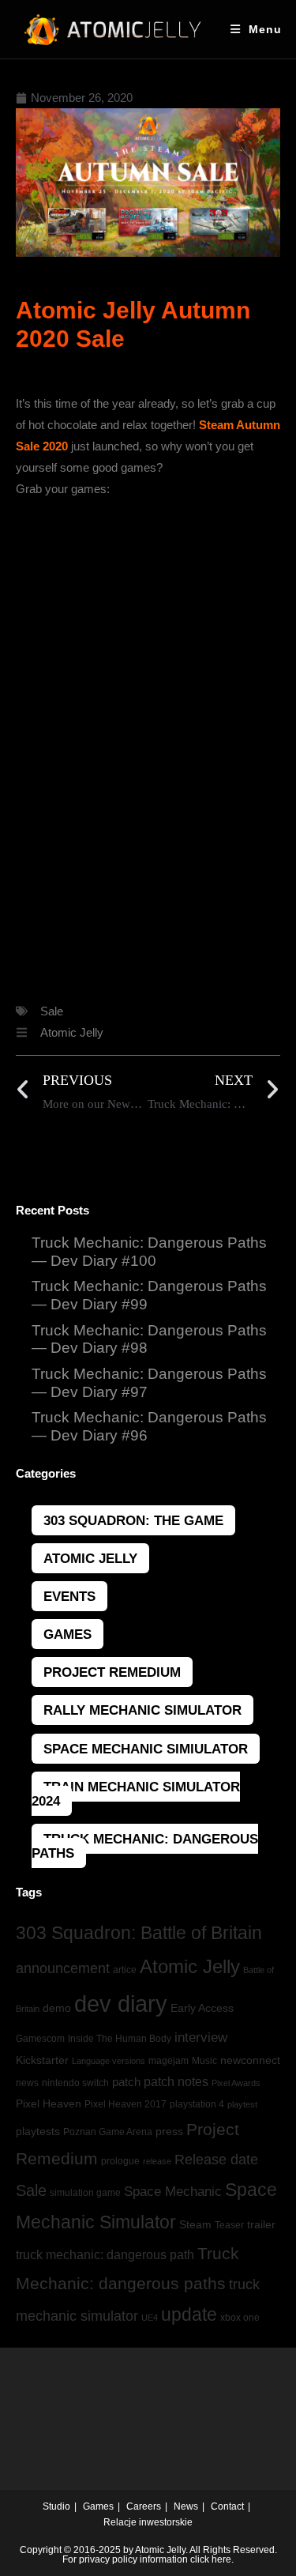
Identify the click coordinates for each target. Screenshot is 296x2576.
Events (69, 1596)
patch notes (176, 2082)
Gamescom (40, 2039)
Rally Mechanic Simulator (142, 1710)
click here (211, 2559)
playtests (38, 2132)
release (157, 2161)
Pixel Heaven (49, 2103)
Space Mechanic (173, 2191)
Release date (216, 2159)
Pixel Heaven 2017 (126, 2104)
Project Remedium (112, 1672)
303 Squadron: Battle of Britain (139, 1933)
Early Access (202, 2008)
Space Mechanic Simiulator (146, 1749)
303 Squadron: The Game (133, 1520)
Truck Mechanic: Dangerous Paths (145, 1846)
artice (125, 1970)
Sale (52, 1011)
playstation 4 (197, 2104)
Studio (56, 2506)
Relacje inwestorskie (148, 2522)
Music (204, 2061)
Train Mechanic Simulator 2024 (136, 1794)
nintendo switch (75, 2083)
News (186, 2506)
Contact (227, 2506)
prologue (120, 2161)
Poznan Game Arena (108, 2132)
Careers (144, 2506)
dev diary (121, 2004)
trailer (261, 2225)
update (189, 2314)
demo (57, 2008)
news (27, 2083)
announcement (63, 1968)
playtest (242, 2104)
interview (201, 2037)
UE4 (150, 2318)
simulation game (85, 2193)
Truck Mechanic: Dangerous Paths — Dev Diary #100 (149, 1252)
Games (67, 1634)
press (169, 2132)
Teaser (229, 2225)
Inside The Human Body (120, 2039)
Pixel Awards (236, 2083)
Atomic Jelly (72, 1032)
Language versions (109, 2061)
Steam (195, 2225)
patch (126, 2082)
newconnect (250, 2060)
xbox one (240, 2318)
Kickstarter (42, 2060)
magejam (169, 2061)
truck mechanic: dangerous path (105, 2255)
